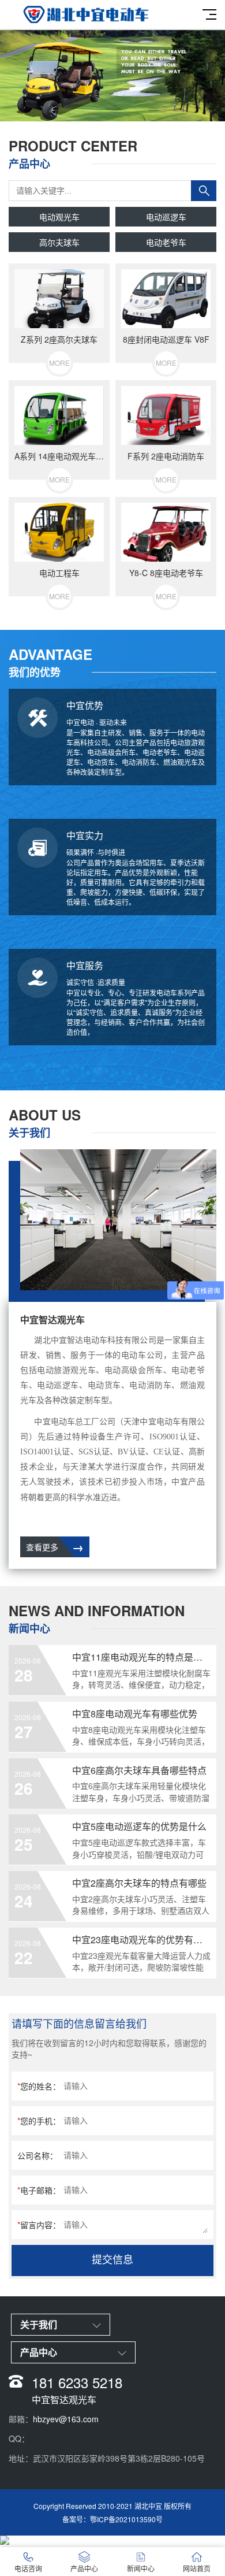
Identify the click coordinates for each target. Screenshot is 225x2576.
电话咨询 (28, 2568)
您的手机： (39, 2121)
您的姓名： (39, 2086)
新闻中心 (141, 2568)
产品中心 (84, 2568)
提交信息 (112, 2260)
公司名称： (37, 2155)
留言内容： (39, 2225)
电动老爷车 (166, 242)
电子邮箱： (39, 2190)
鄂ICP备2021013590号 (126, 2519)
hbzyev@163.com (66, 2419)
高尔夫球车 (59, 242)
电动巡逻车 (166, 217)
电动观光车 (59, 217)
